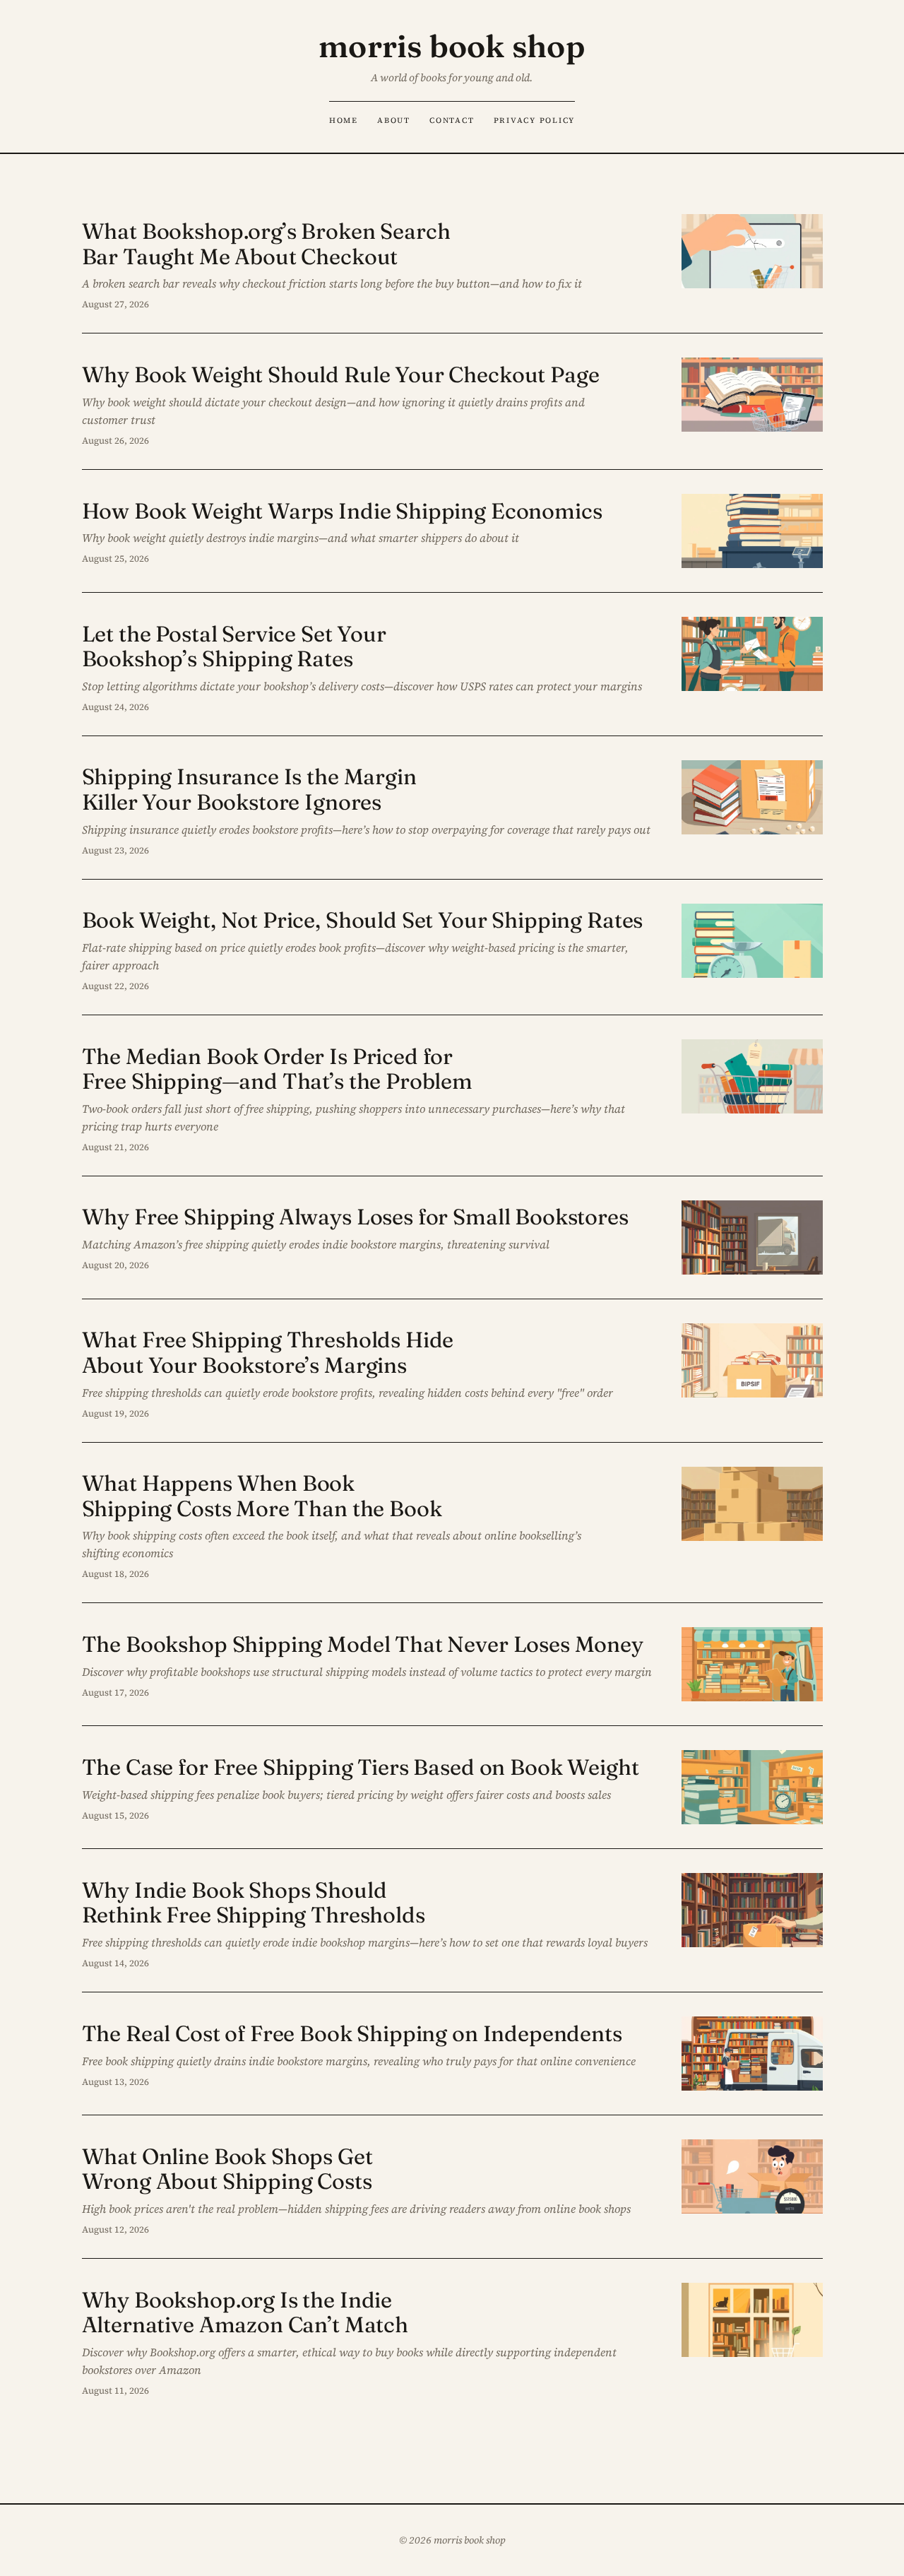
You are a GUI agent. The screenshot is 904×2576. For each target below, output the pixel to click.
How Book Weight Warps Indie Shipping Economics (342, 511)
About (394, 120)
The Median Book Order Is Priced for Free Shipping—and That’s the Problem (277, 1069)
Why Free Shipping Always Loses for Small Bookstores (355, 1217)
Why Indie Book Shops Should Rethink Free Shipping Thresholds (254, 1902)
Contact (452, 120)
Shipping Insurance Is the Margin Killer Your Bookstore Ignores (249, 789)
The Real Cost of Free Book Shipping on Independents (352, 2033)
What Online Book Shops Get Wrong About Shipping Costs (227, 2169)
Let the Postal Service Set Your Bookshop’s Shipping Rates (234, 646)
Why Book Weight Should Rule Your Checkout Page (341, 374)
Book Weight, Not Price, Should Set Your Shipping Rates (363, 920)
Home (344, 120)
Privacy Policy (535, 120)
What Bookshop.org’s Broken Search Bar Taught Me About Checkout (266, 243)
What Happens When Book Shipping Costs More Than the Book (262, 1495)
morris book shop (452, 46)
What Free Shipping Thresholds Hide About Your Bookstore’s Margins (268, 1352)
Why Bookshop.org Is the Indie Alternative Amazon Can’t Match (245, 2312)
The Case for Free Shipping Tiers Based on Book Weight (361, 1767)
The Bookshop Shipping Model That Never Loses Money (363, 1644)
